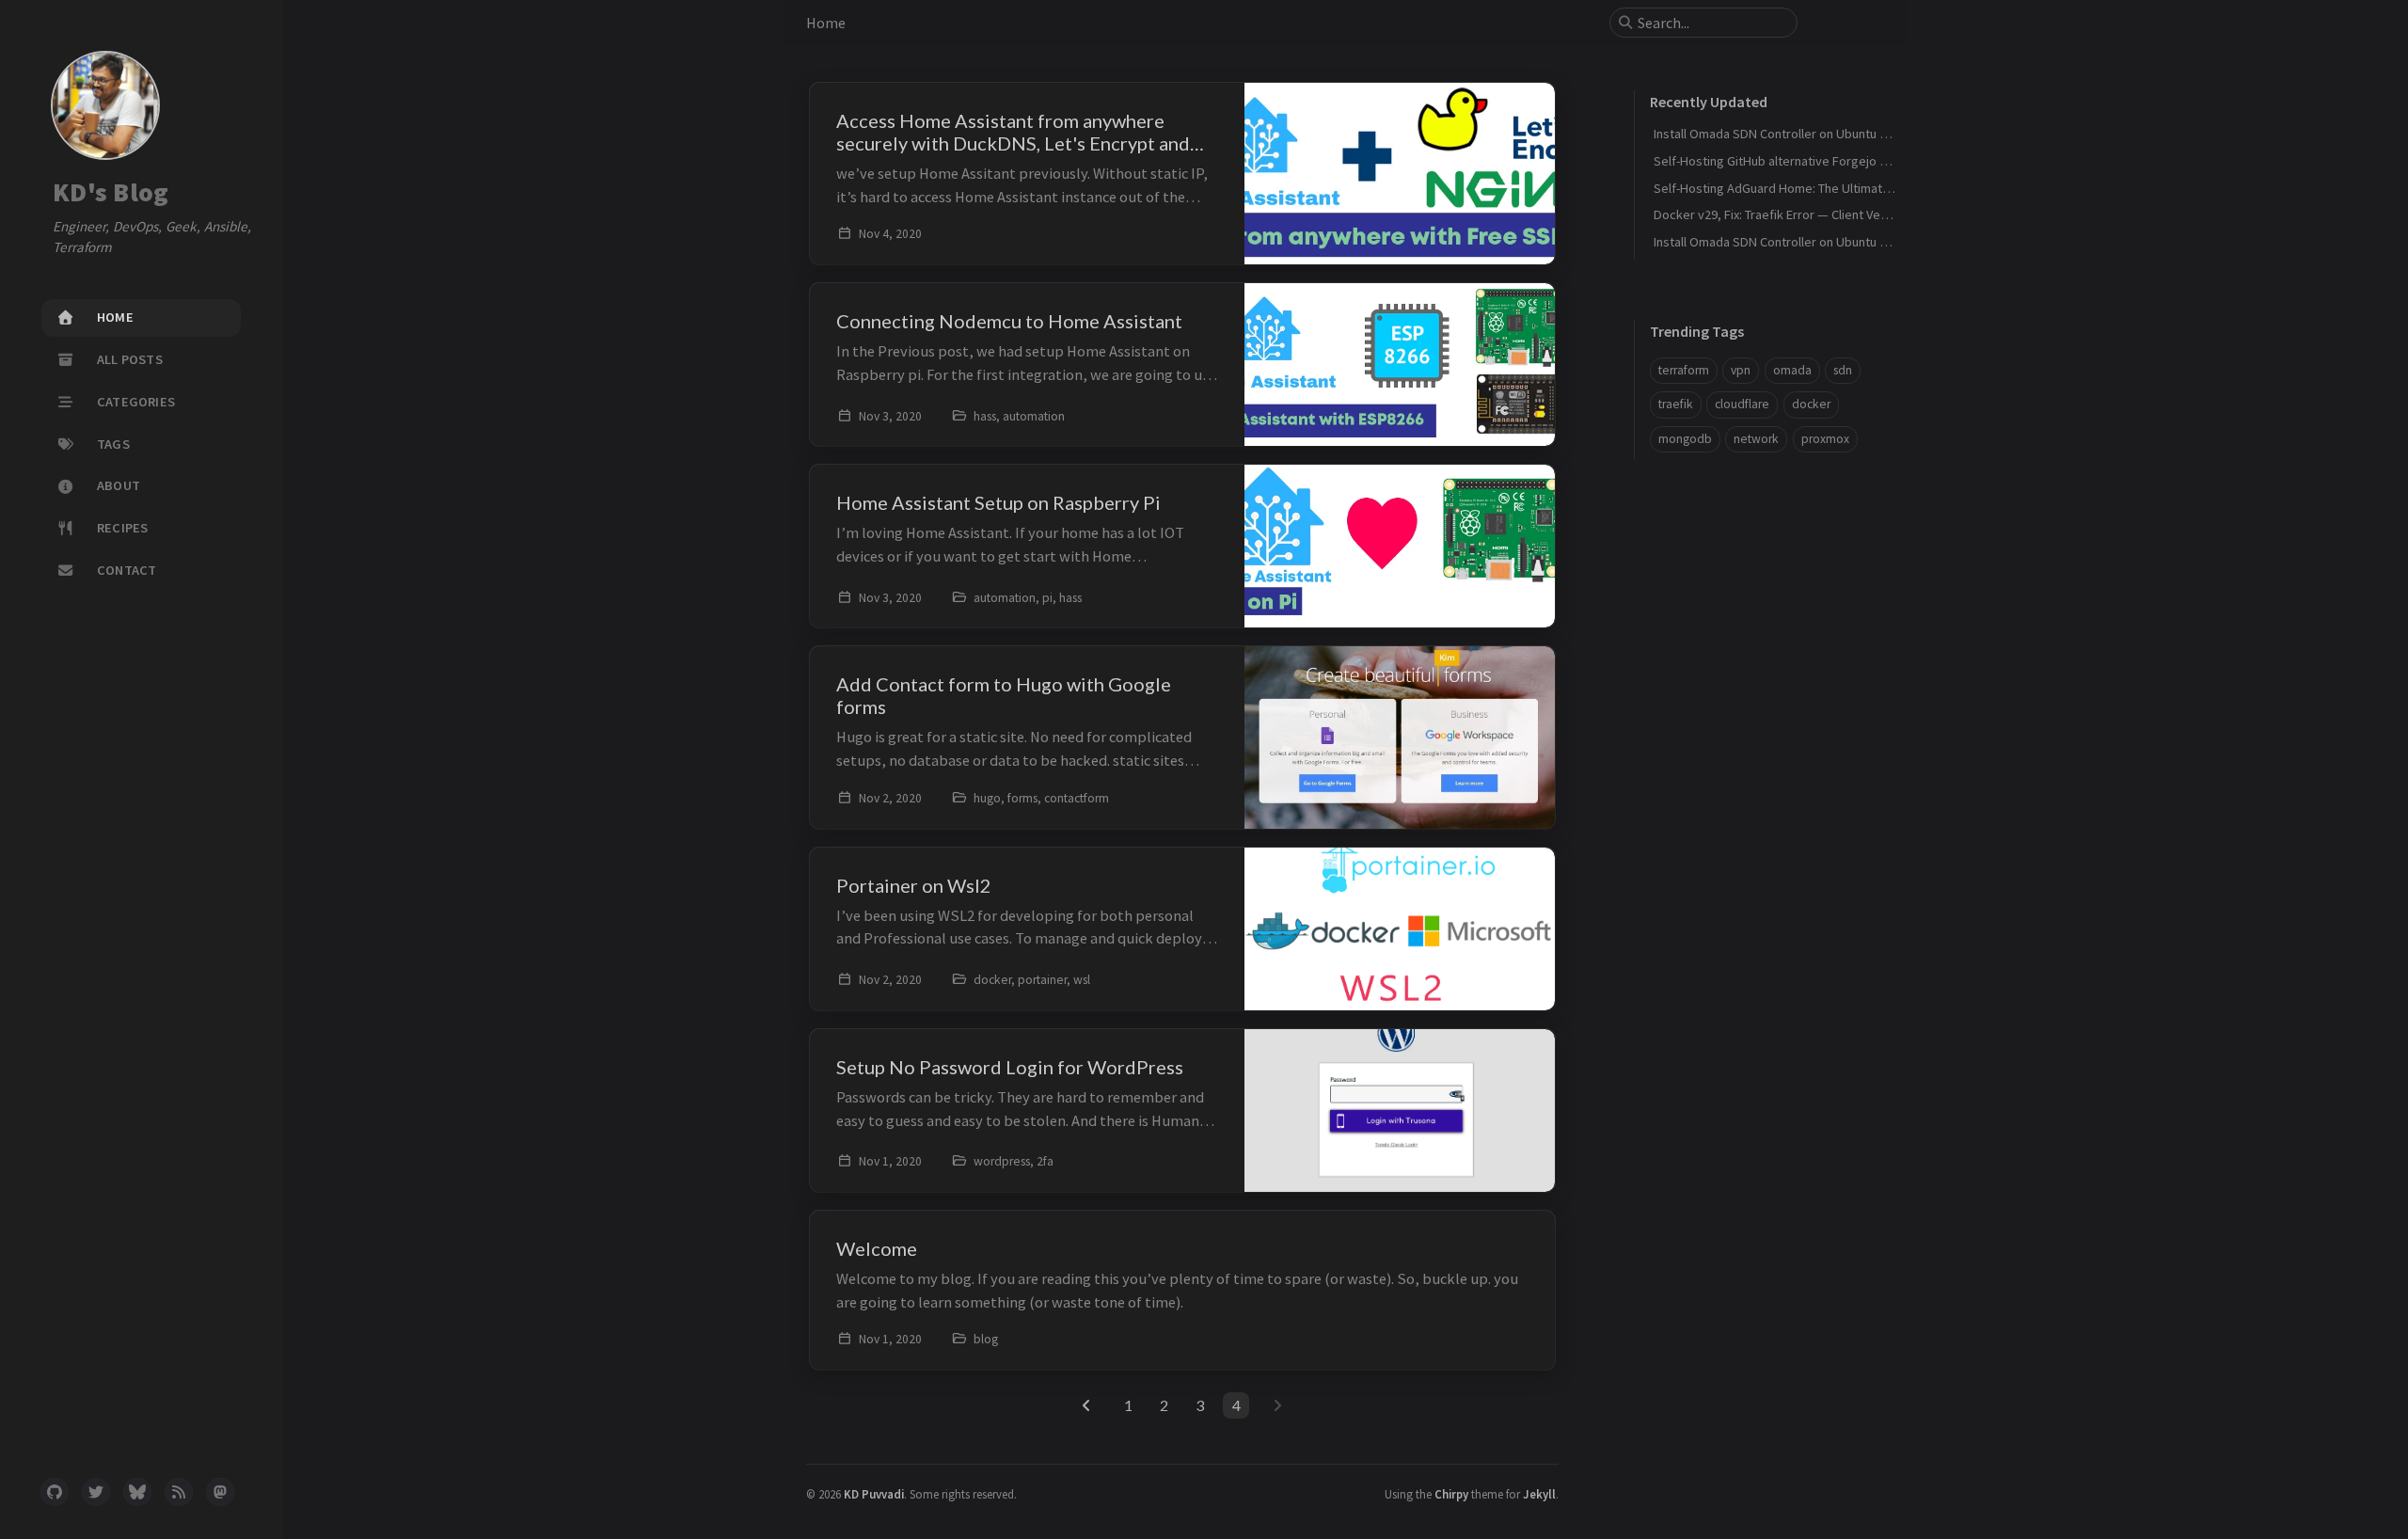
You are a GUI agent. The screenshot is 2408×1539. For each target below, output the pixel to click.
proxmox (1825, 439)
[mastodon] (220, 1492)
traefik (1676, 404)
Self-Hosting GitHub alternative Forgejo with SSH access (1813, 161)
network (1756, 439)
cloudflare (1742, 404)
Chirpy (1451, 1494)
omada (1792, 370)
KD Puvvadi (874, 1494)
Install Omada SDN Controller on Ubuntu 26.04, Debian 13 (1812, 134)
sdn (1843, 370)
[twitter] (96, 1492)
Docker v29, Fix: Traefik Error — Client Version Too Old (1804, 214)
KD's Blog (111, 193)
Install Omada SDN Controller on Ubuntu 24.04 (1781, 242)
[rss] (179, 1492)
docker (1811, 404)
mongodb (1685, 439)
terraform (1684, 370)
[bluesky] (137, 1492)
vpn (1741, 370)
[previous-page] (1087, 1405)
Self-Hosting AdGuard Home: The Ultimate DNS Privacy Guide (1825, 188)
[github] (55, 1492)
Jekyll (1539, 1494)
